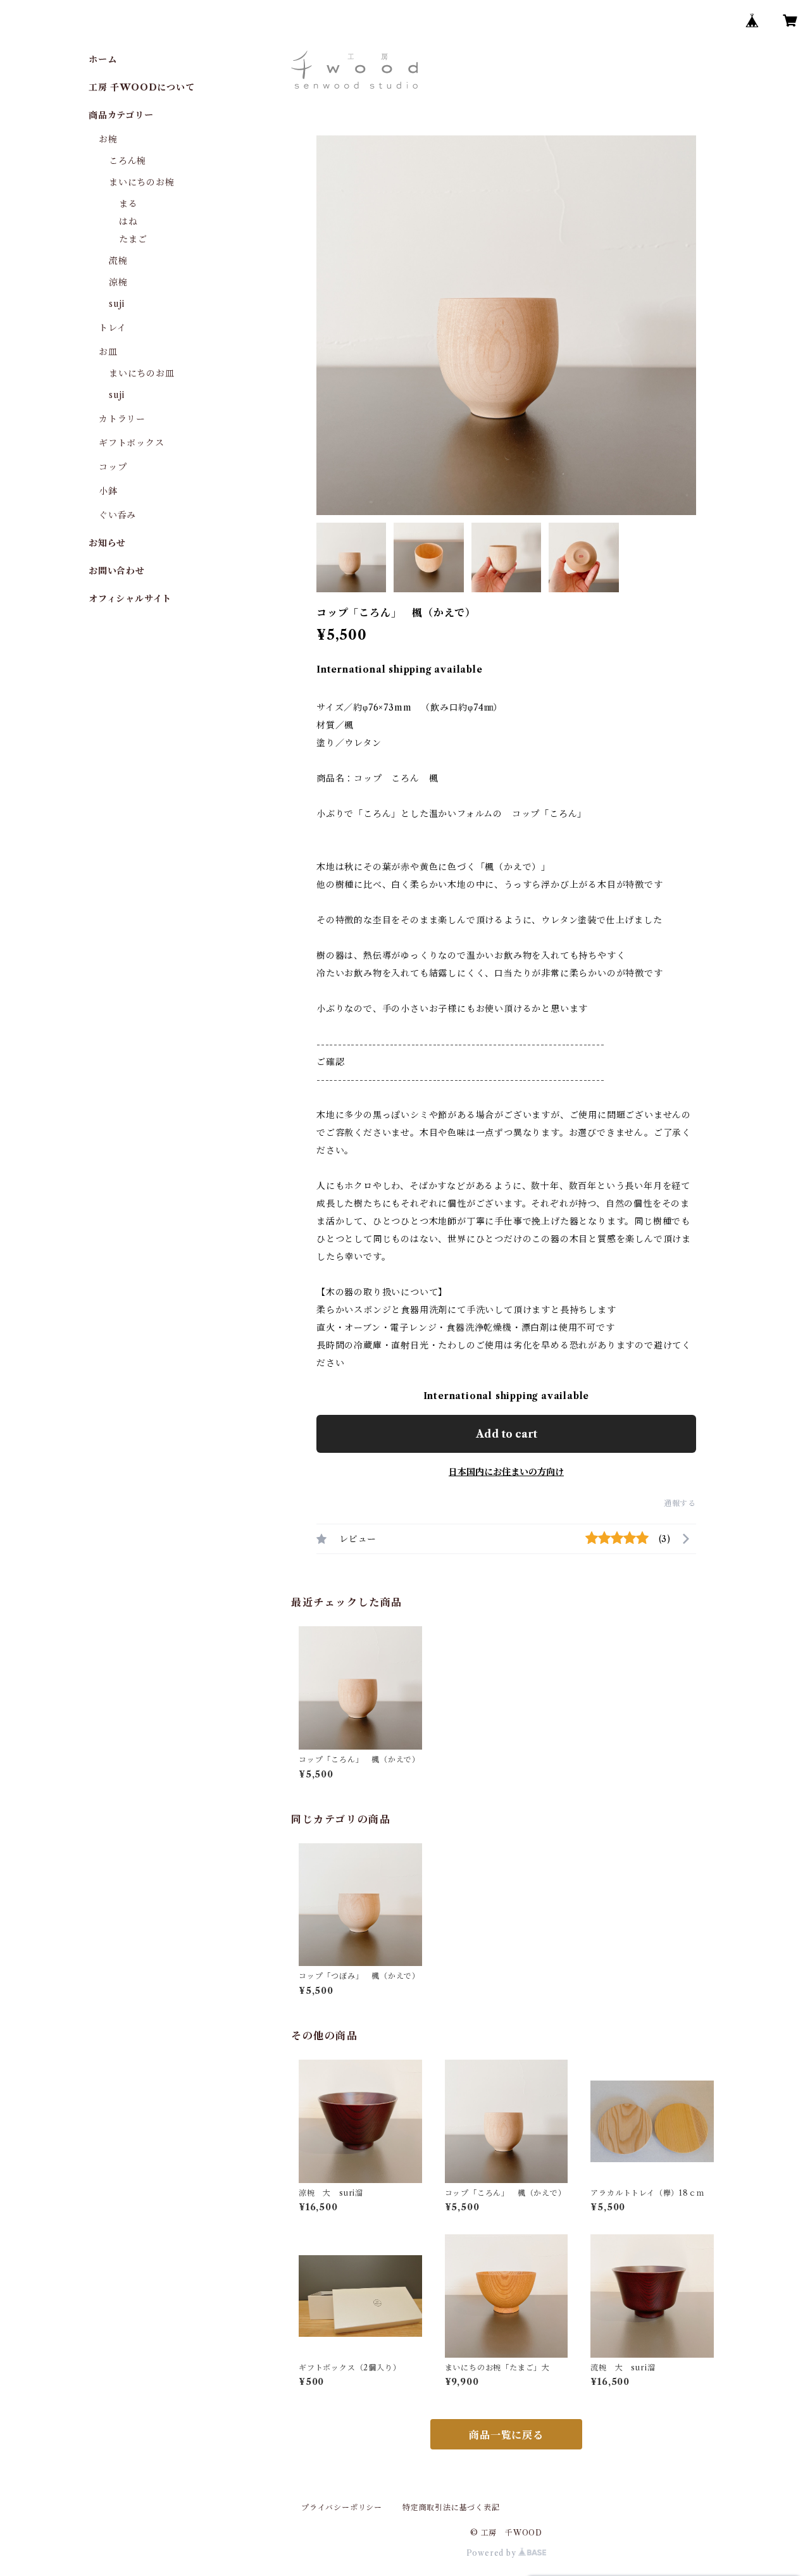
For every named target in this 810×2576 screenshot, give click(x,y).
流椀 (118, 261)
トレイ (112, 328)
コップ (113, 467)
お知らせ (107, 543)
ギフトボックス (132, 443)
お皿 (108, 352)
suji (117, 304)
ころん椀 (128, 161)
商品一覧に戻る (506, 2435)
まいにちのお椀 (142, 182)
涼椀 (118, 282)
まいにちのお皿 (142, 373)
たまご (133, 239)
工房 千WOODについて (142, 87)
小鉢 (108, 491)
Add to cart (507, 1434)
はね (128, 221)
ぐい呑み (117, 515)
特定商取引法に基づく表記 (451, 2507)
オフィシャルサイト (130, 599)
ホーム (103, 59)
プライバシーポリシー (342, 2507)
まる (128, 204)
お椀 (108, 139)
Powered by (493, 2553)
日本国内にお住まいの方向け (506, 1472)
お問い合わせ (117, 571)
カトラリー (122, 419)
